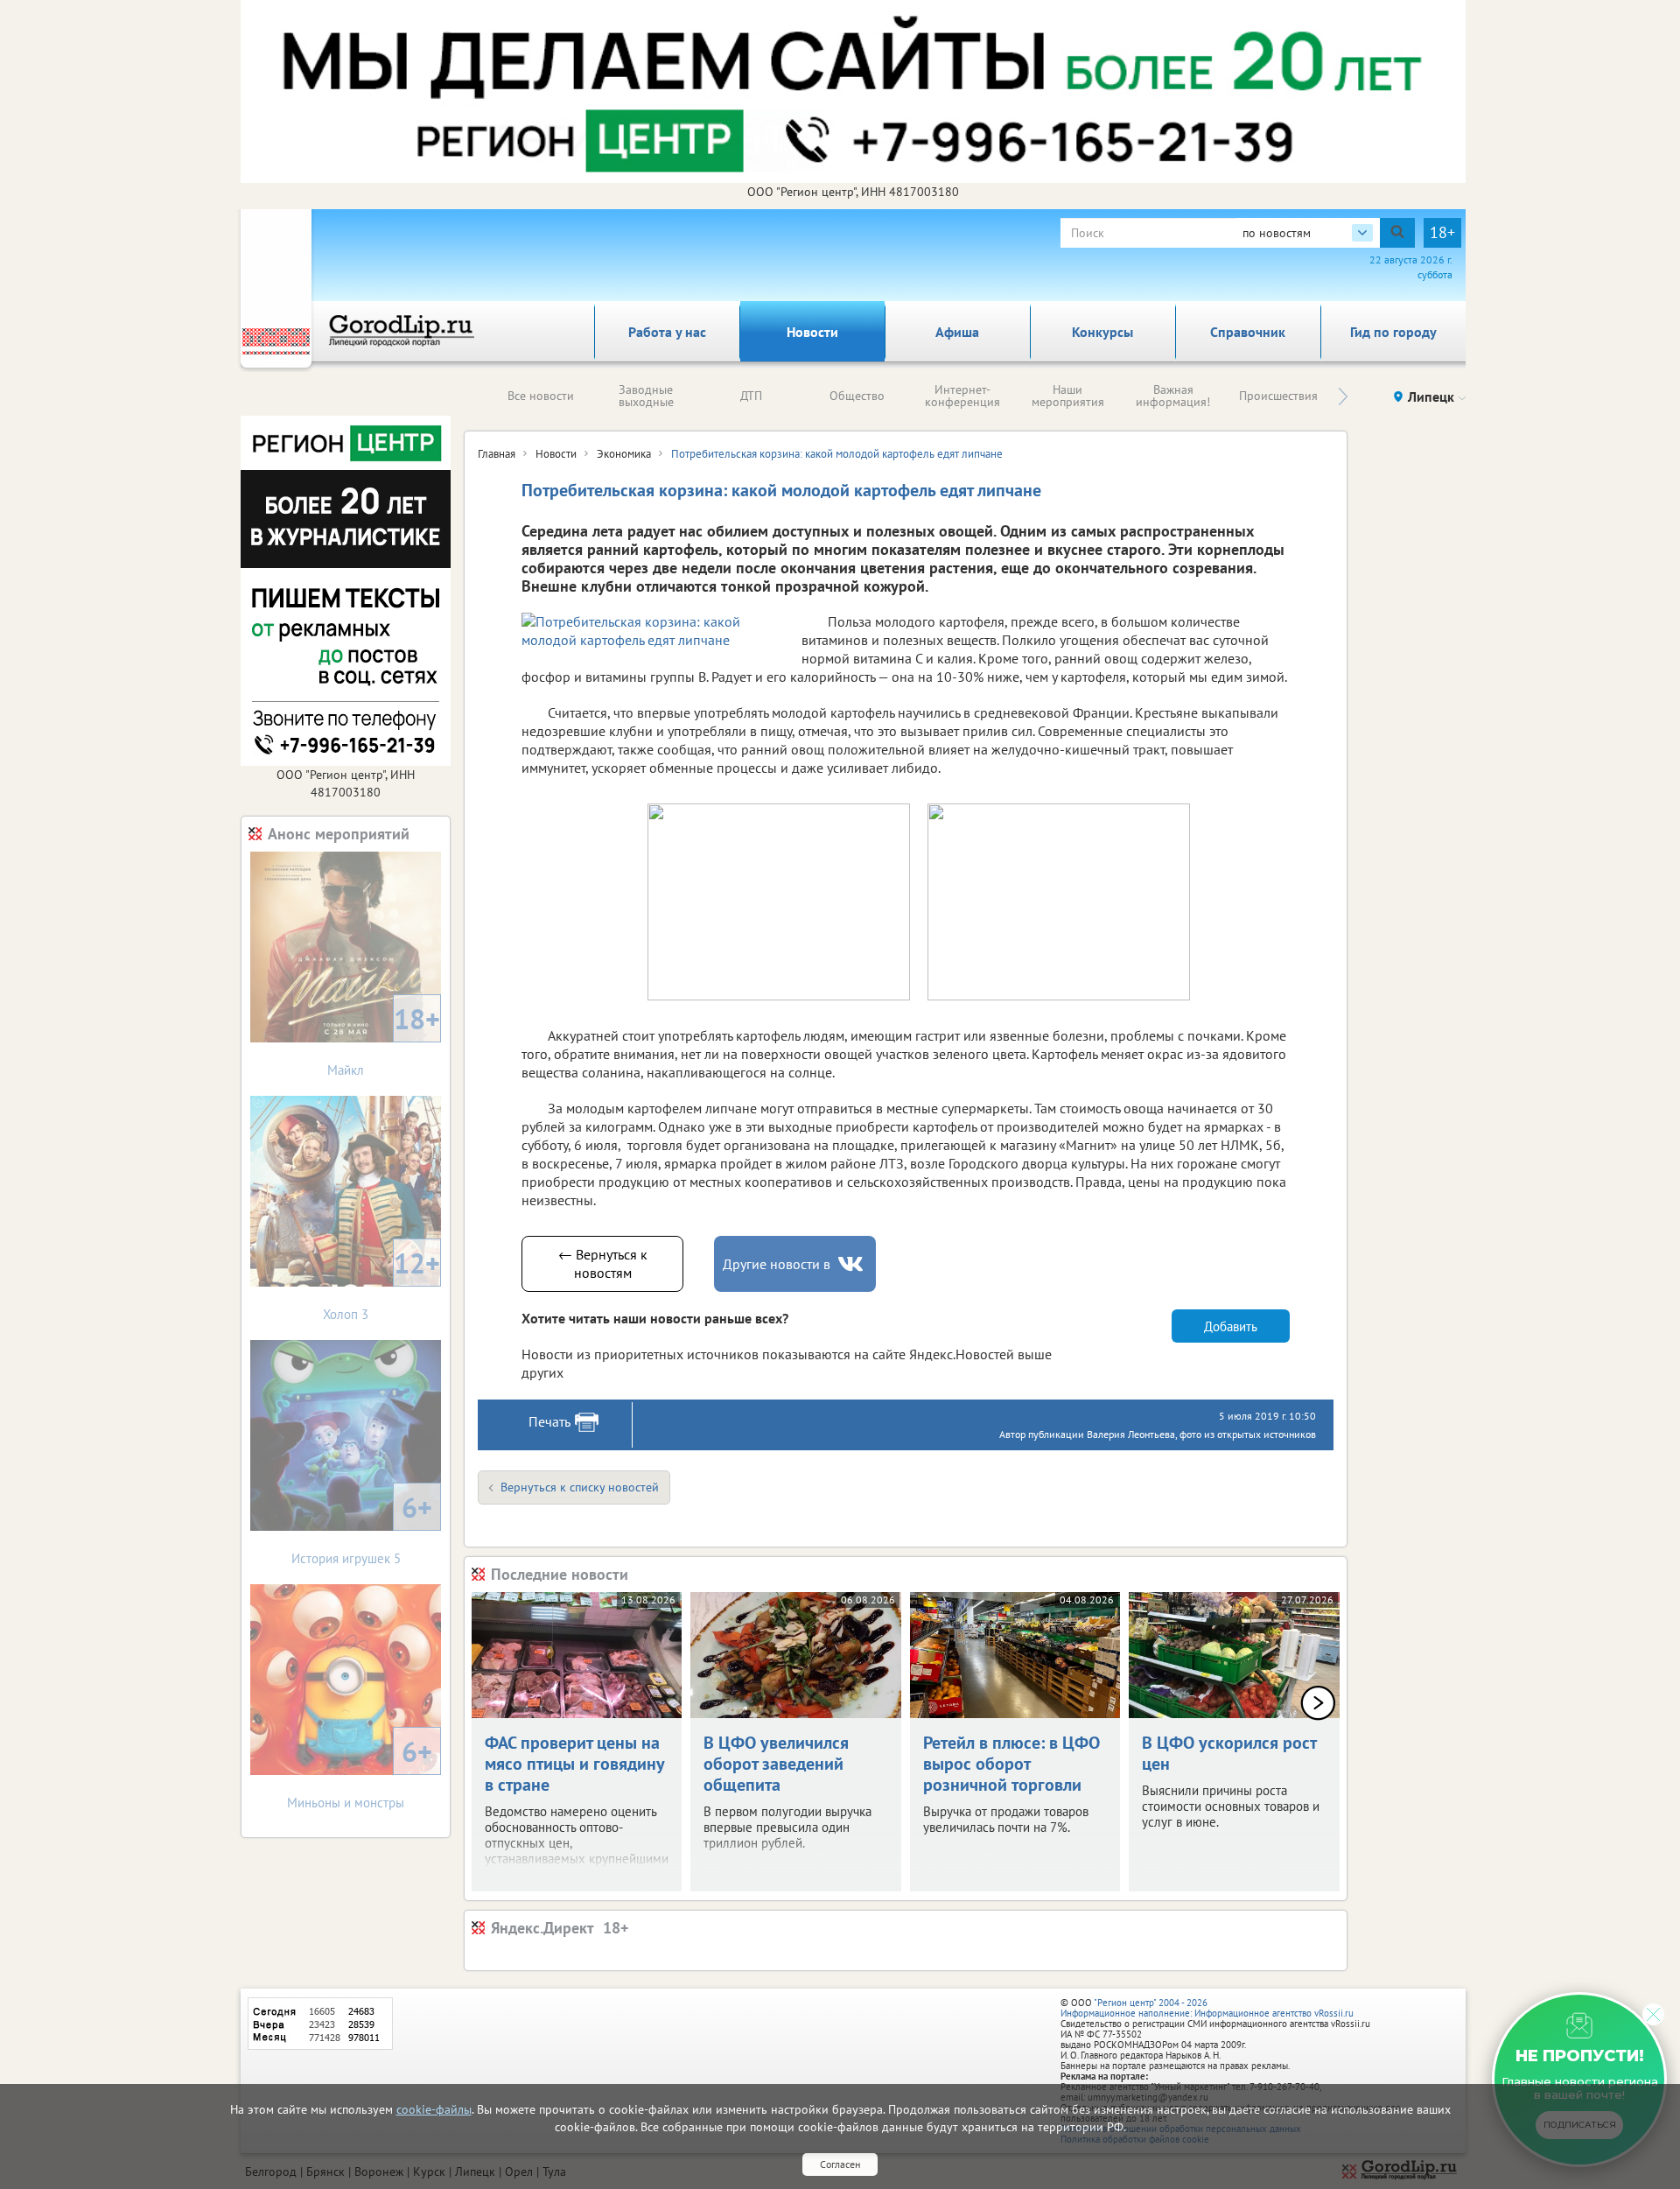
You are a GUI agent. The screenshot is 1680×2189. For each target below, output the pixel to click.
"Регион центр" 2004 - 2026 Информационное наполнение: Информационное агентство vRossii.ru (1207, 2008)
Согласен (840, 2164)
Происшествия (1278, 396)
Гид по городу (1393, 332)
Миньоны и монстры (360, 1772)
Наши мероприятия (1068, 396)
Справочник (1248, 332)
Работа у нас (667, 332)
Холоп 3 (381, 1284)
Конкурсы (1102, 332)
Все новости (541, 396)
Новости (812, 332)
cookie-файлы (434, 2109)
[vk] (852, 1264)
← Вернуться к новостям (603, 1263)
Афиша (957, 332)
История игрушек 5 (362, 1528)
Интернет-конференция (962, 396)
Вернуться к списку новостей (580, 1487)
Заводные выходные (646, 396)
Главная (497, 454)
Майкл (384, 1039)
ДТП (751, 396)
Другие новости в (777, 1264)
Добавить (1231, 1326)
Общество (857, 396)
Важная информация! (1173, 396)
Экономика (624, 454)
